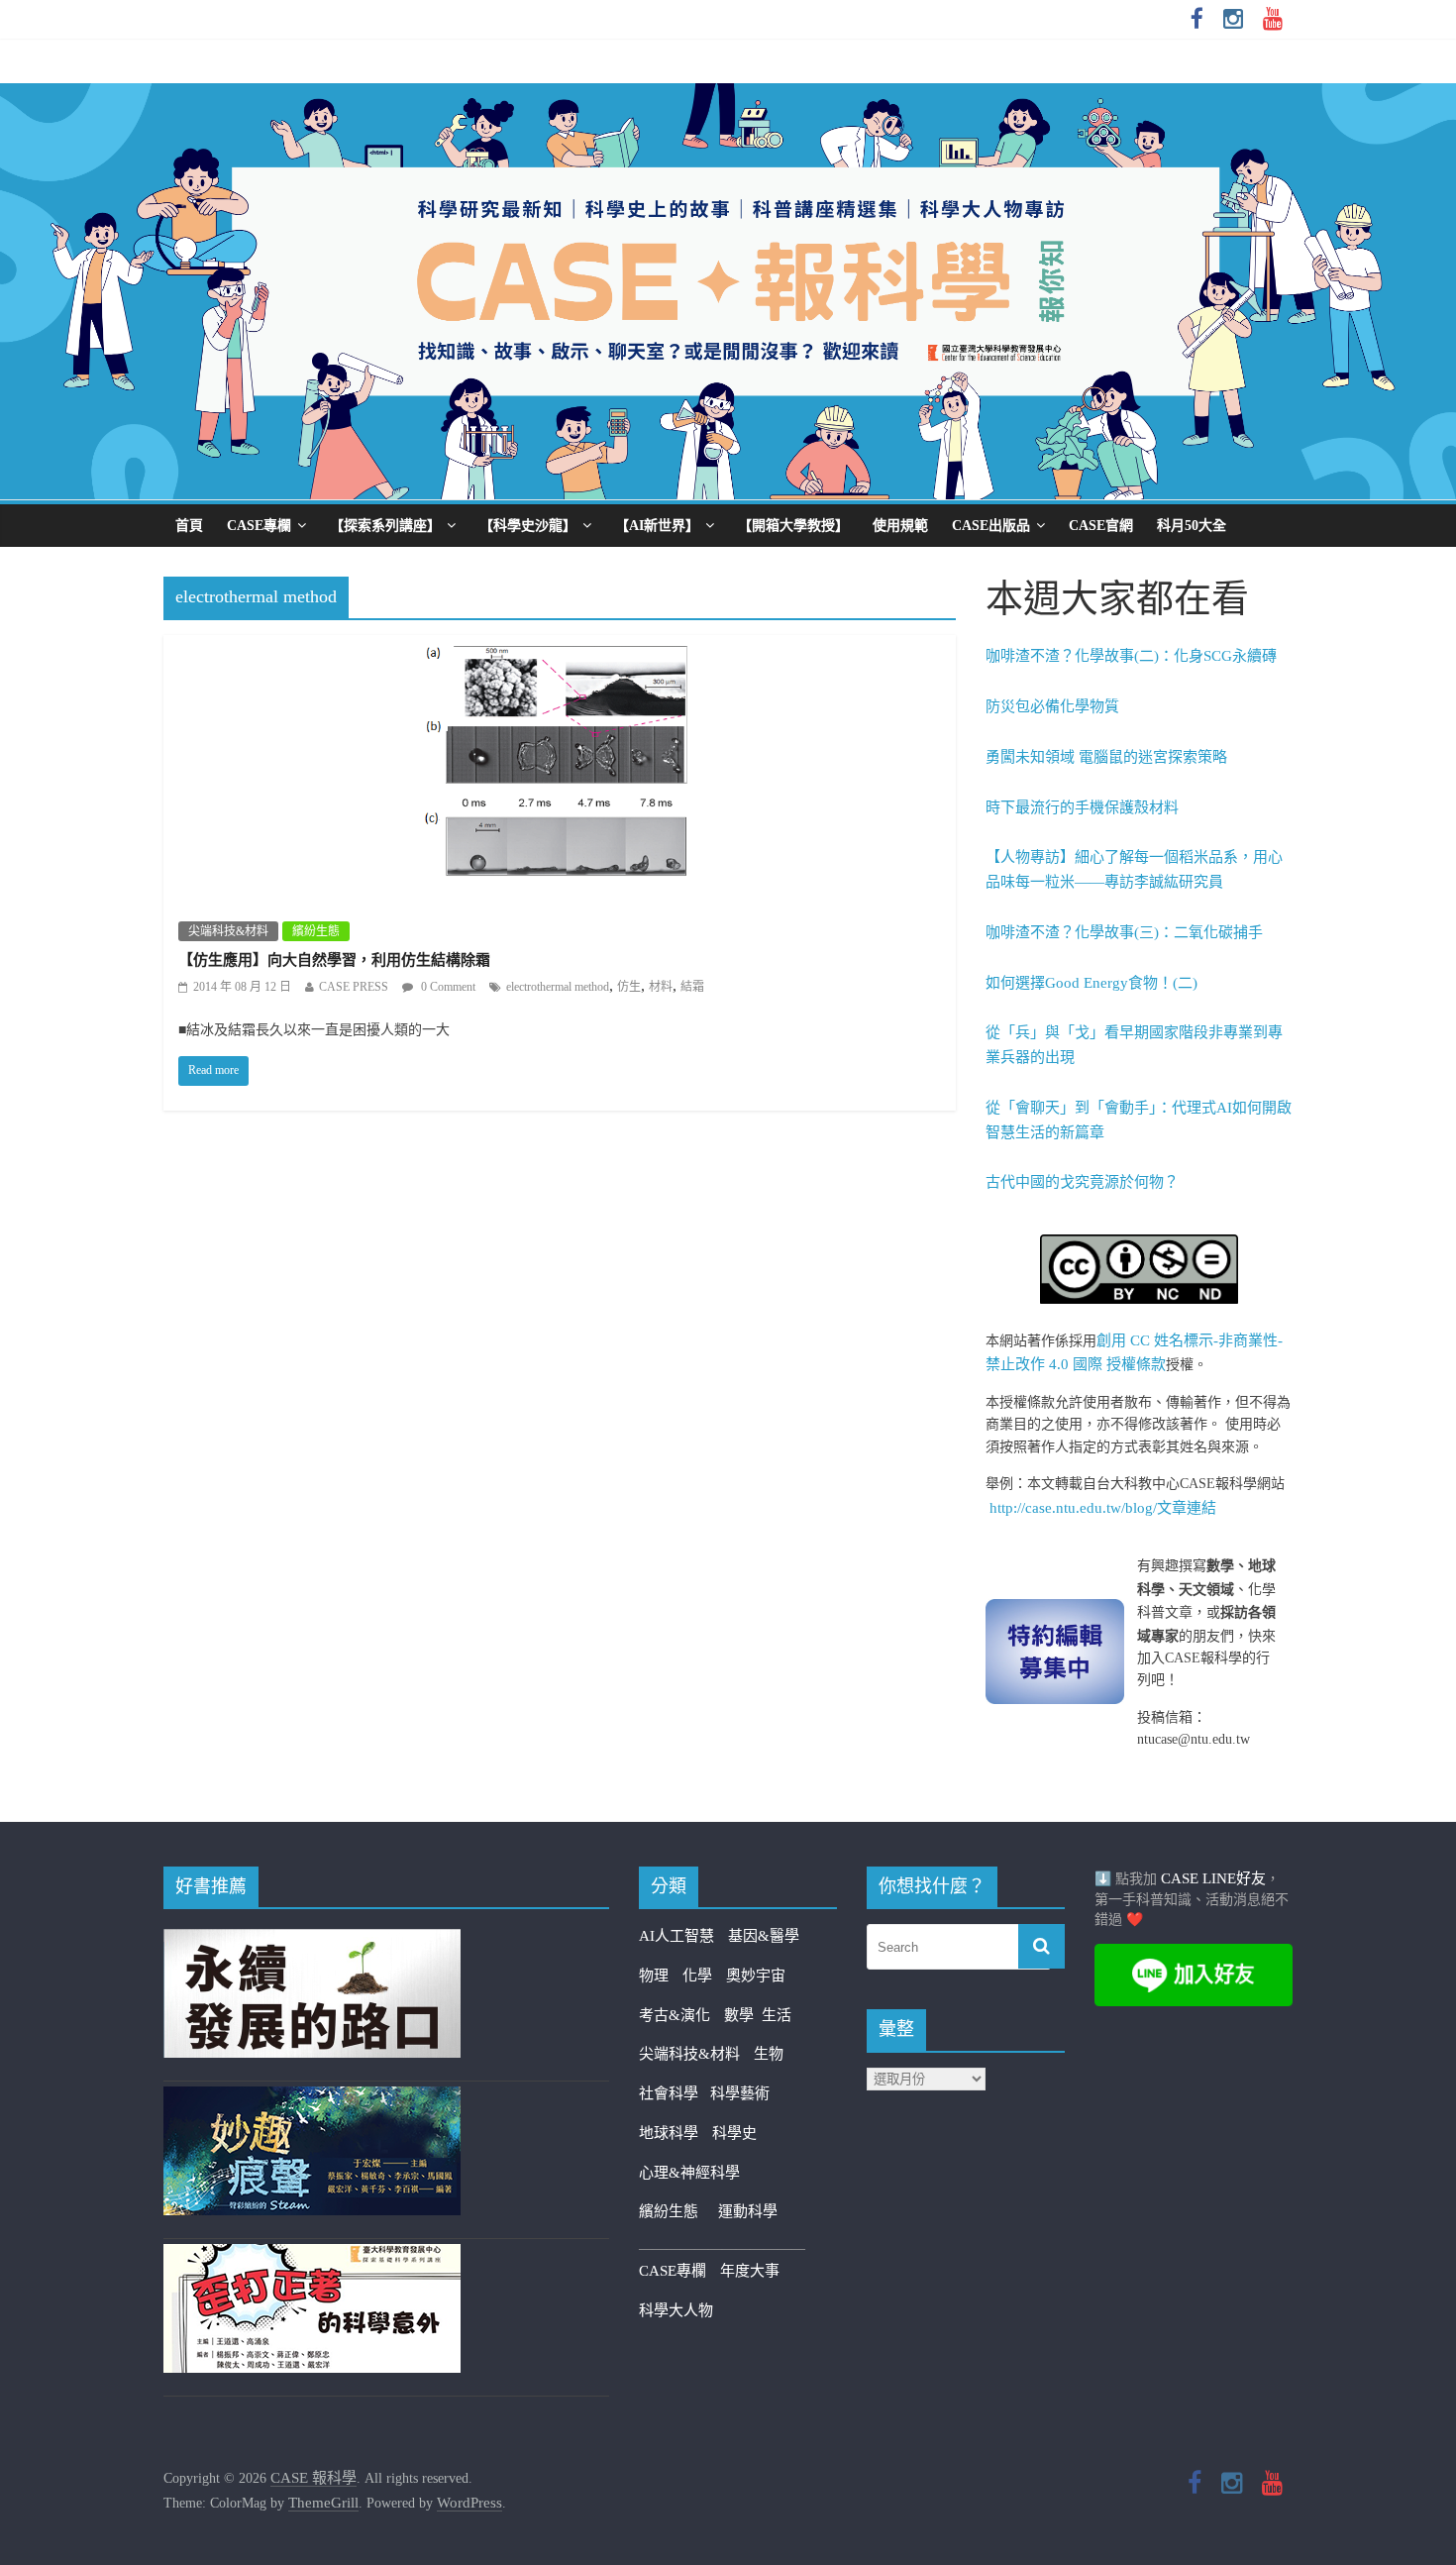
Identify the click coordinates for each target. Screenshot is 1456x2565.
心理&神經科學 (689, 2173)
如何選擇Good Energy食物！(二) (1092, 983)
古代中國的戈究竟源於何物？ (1082, 1182)
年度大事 (750, 2271)
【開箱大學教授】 (793, 526)
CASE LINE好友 (1213, 1878)
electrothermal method (558, 987)
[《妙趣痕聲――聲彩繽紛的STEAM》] (312, 2098)
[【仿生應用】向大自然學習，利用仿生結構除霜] (560, 648)
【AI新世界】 (657, 526)
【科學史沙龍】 (528, 526)
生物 (769, 2054)
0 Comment (447, 987)
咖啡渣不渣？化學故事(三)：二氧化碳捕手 (1124, 932)
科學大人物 (676, 2310)
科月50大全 (1192, 526)
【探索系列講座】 (385, 526)
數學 (743, 2015)
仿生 (629, 987)
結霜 (692, 987)
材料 (661, 987)
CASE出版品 (991, 526)
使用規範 (900, 526)
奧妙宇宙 (756, 1976)
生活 (777, 2015)
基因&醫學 (764, 1936)
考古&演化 (675, 2015)
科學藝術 (740, 2093)
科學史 (734, 2133)
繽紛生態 (316, 931)
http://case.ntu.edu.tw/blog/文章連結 (1103, 1508)
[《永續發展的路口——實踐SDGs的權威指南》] (312, 1941)
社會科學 (675, 2093)
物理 (654, 1976)
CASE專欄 (259, 526)
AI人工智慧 (676, 1936)
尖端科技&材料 (228, 931)
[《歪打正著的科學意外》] (312, 2256)
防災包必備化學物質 (1052, 706)
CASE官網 (1101, 526)
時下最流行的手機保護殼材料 (1082, 807)
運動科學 (748, 2211)
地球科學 (669, 2133)
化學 (697, 1976)
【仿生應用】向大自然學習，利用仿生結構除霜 (334, 960)
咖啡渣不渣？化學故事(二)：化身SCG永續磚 (1131, 656)
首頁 (189, 526)
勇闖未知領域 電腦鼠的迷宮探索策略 (1106, 757)
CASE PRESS (354, 987)
